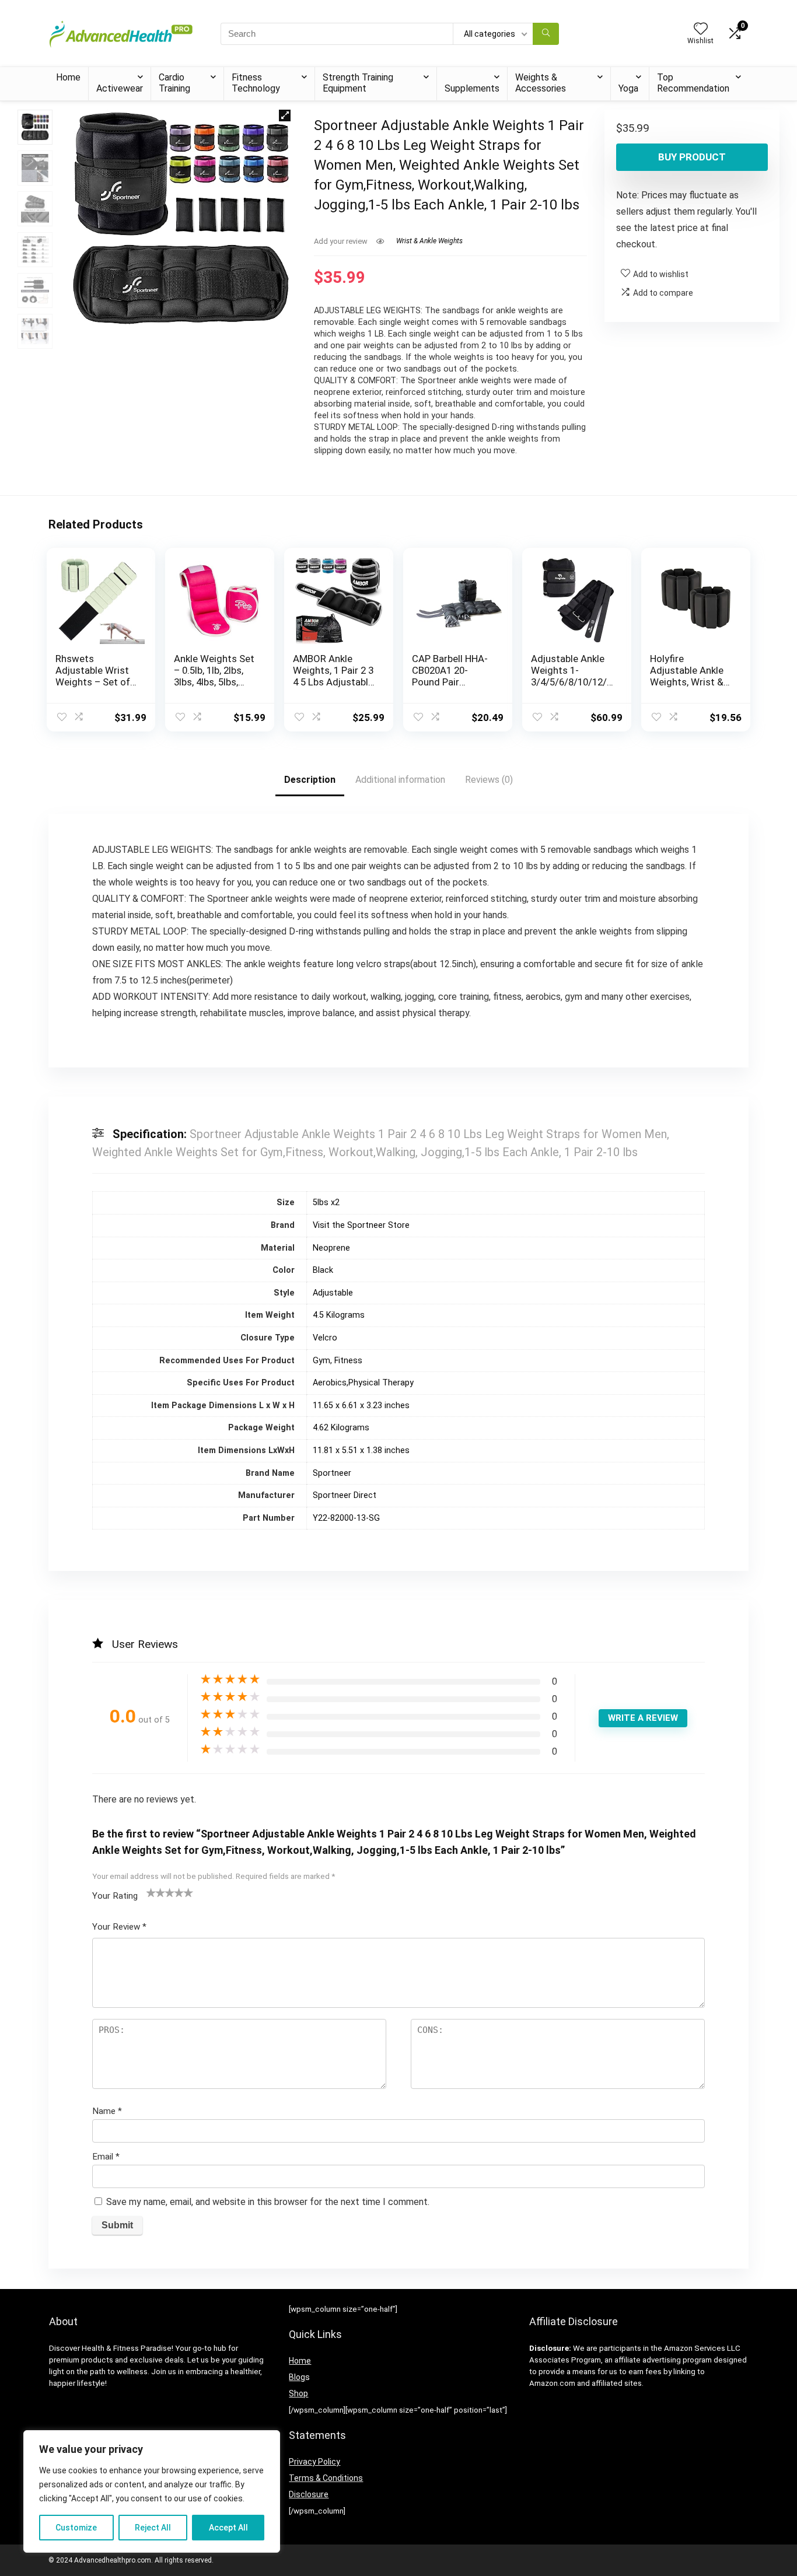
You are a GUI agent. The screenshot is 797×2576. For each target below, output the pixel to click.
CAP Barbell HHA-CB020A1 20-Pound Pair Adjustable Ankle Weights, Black (450, 682)
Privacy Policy (314, 2462)
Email (106, 2157)
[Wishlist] (701, 30)
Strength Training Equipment (358, 83)
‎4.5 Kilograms (339, 1315)
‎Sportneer (332, 1473)
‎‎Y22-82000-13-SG (346, 1518)
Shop (298, 2393)
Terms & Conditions (326, 2478)
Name (107, 2111)
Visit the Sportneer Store (361, 1225)
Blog (297, 2377)
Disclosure (309, 2494)
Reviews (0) (489, 780)
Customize (76, 2528)
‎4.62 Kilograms (341, 1428)
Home (68, 77)
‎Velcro (325, 1338)
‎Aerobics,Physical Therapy (363, 1383)
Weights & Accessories (541, 83)
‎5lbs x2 (326, 1203)
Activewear (120, 88)
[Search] (546, 34)
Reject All (153, 2528)
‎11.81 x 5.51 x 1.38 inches (361, 1450)
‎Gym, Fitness (338, 1361)
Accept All (228, 2528)
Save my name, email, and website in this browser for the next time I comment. (268, 2202)
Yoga (628, 88)
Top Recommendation (693, 83)
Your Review (119, 1927)
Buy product (692, 157)
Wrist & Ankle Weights (429, 241)
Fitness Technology (256, 83)
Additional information (400, 780)
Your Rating (115, 1896)
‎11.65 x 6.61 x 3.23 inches (361, 1406)
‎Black (323, 1270)
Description (310, 780)
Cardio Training (174, 83)
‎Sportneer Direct (345, 1495)
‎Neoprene (331, 1248)
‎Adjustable (333, 1293)
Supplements (472, 88)
